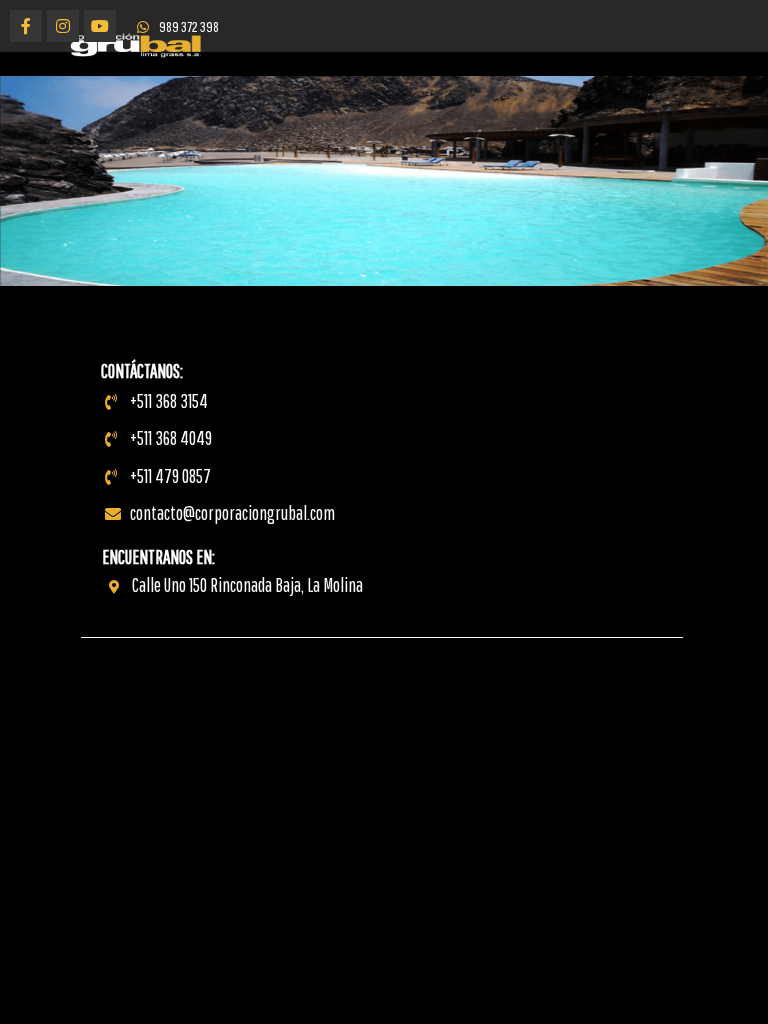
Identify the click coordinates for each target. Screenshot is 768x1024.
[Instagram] (63, 26)
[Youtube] (100, 26)
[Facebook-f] (26, 26)
